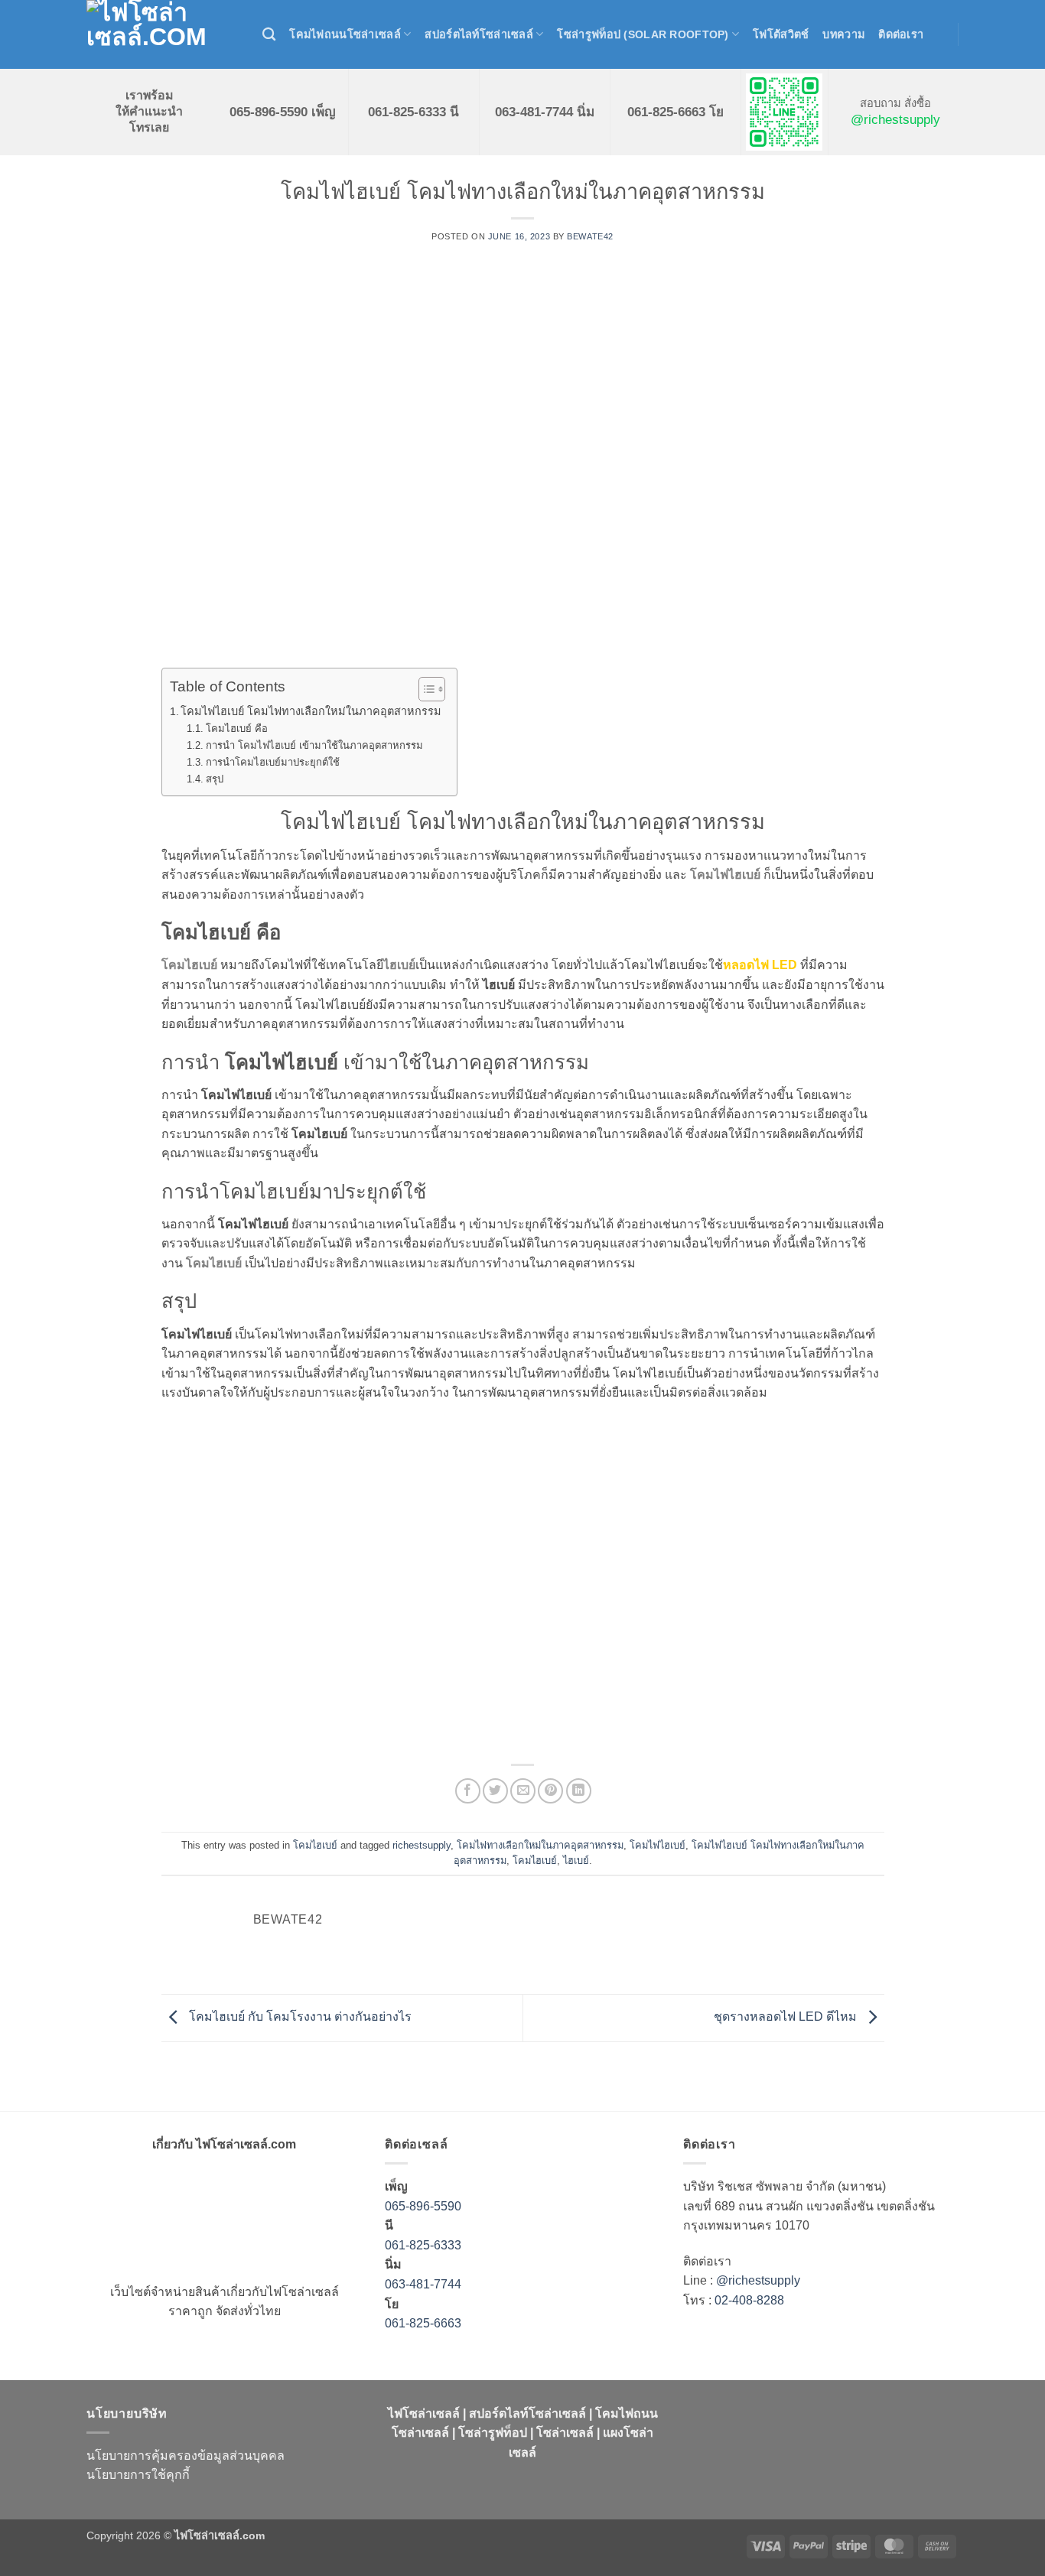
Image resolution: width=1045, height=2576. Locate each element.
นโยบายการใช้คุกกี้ (138, 2475)
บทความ (843, 34)
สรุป (215, 779)
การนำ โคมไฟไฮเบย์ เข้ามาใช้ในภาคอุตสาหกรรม (314, 745)
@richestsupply (895, 119)
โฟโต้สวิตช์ (781, 34)
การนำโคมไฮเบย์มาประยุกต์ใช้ (273, 762)
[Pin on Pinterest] (550, 1791)
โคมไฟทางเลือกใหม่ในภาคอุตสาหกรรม (540, 1845)
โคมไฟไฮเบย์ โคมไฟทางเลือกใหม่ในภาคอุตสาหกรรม (311, 711)
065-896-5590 (423, 2206)
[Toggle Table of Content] (424, 689)
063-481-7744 (425, 2284)
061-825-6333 (423, 2245)
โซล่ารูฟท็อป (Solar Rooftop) (643, 34)
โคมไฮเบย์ (315, 1845)
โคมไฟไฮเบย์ (658, 1845)
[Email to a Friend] (523, 1791)
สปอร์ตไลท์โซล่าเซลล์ (479, 34)
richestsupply (422, 1845)
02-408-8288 (749, 2300)
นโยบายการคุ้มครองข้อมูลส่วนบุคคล (186, 2456)
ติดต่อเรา (901, 34)
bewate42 (590, 236)
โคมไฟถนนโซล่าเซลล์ (345, 34)
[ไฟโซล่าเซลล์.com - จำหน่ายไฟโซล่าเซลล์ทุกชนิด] (163, 34)
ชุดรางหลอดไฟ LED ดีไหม (787, 2017)
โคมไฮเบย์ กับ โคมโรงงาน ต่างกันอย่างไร (299, 2017)
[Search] (269, 35)
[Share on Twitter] (495, 1791)
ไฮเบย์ (576, 1860)
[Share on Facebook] (468, 1791)
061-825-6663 (423, 2323)
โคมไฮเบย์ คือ (237, 729)
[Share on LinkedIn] (579, 1791)
